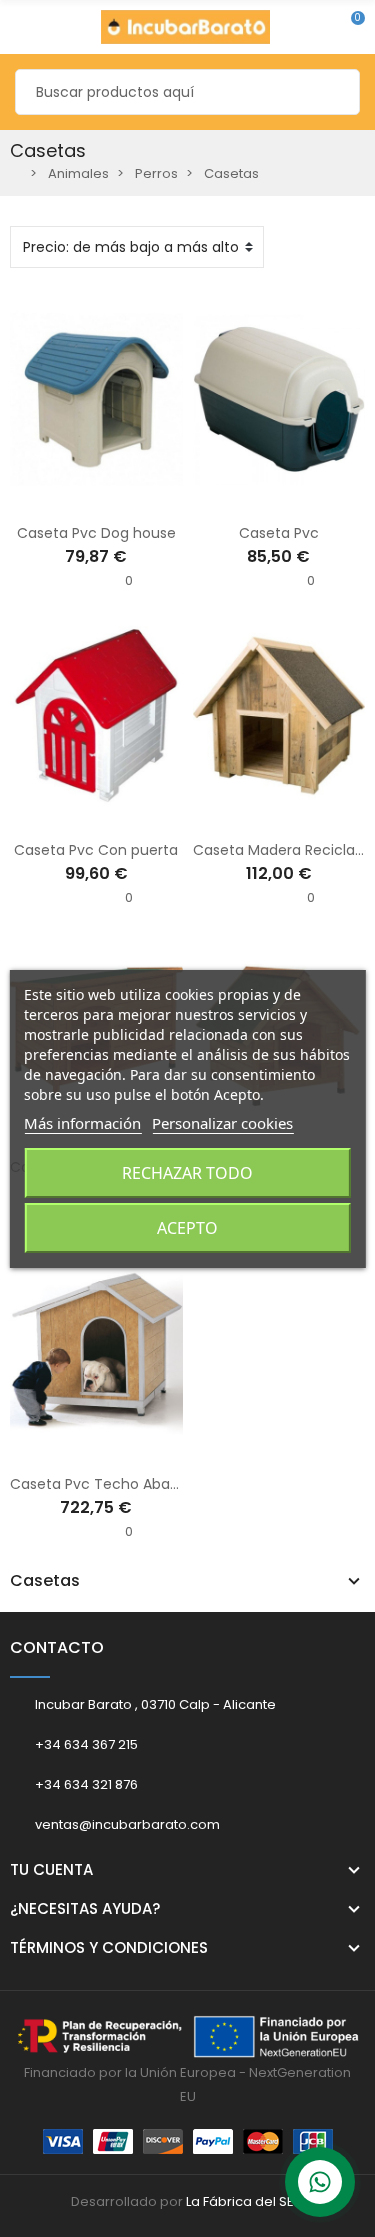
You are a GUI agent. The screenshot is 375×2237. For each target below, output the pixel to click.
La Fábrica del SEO (245, 2201)
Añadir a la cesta (54, 499)
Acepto (187, 1228)
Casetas (45, 1581)
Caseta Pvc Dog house (96, 533)
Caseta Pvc (279, 533)
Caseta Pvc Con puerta (96, 850)
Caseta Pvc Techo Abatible (105, 1484)
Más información (82, 1123)
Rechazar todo (187, 1173)
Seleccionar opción (237, 499)
